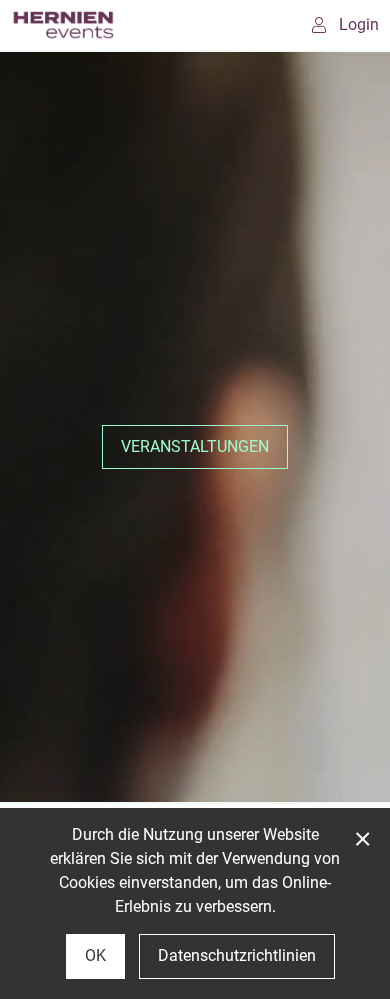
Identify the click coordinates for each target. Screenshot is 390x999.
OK (95, 955)
